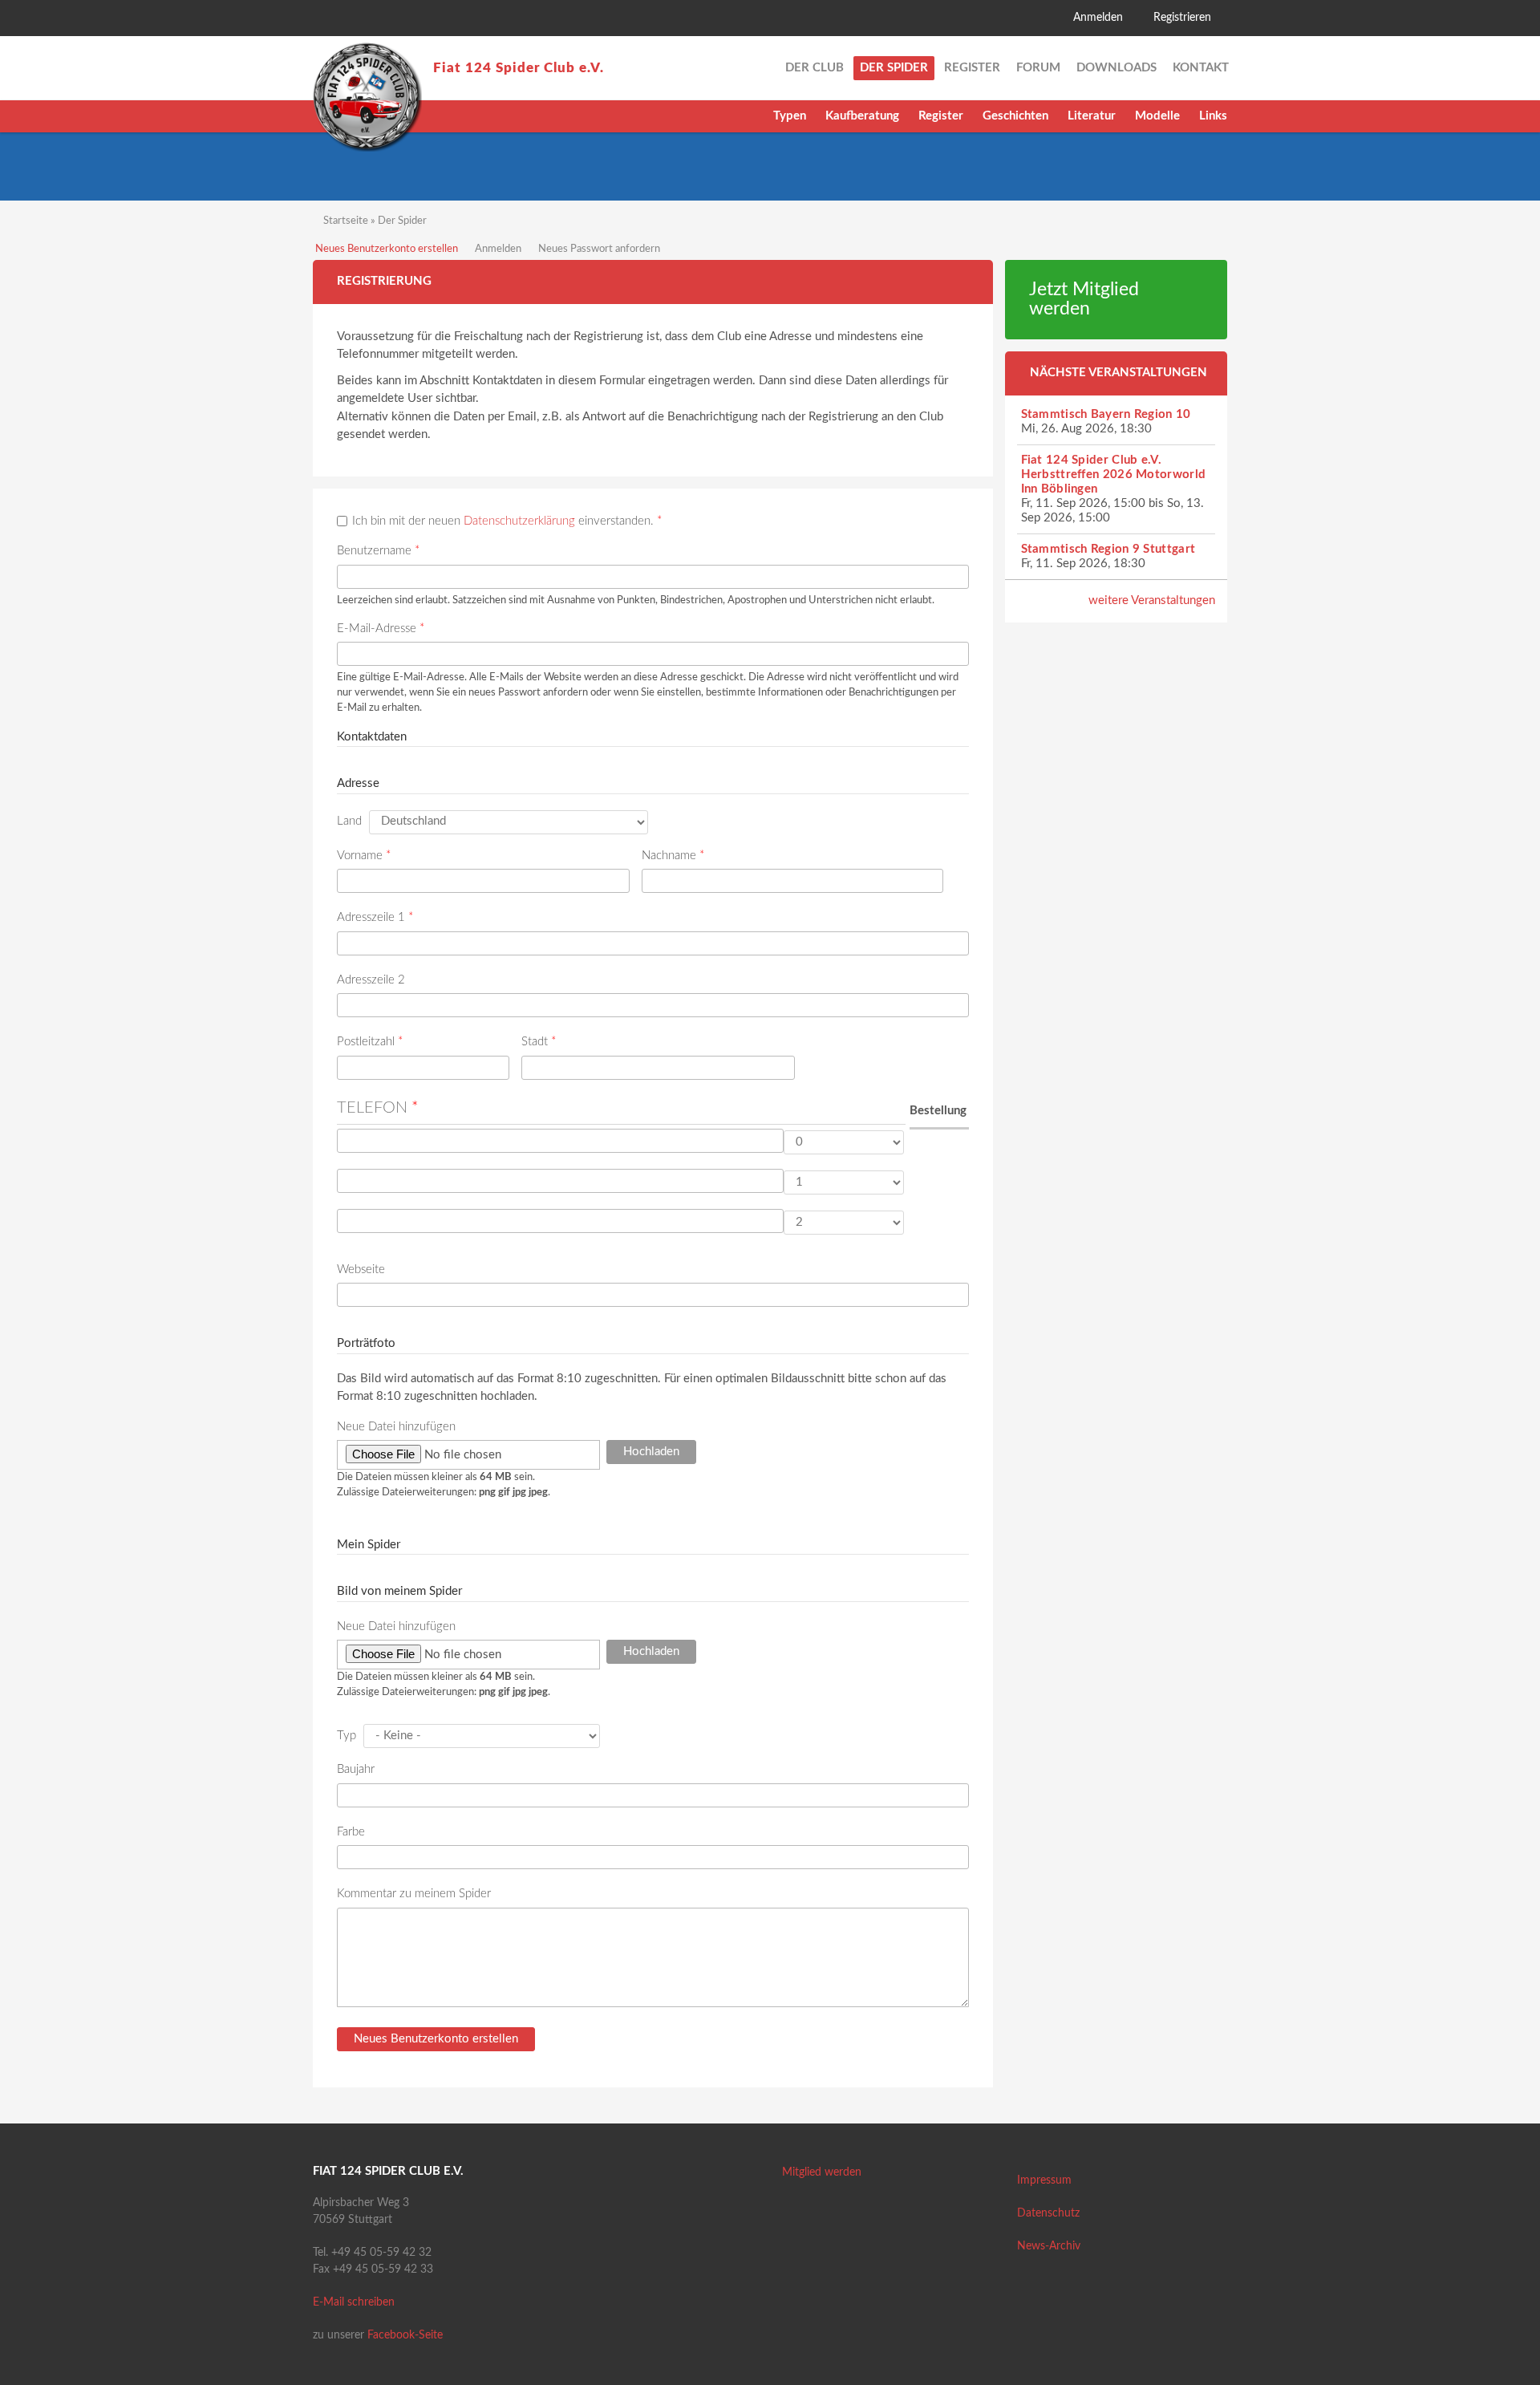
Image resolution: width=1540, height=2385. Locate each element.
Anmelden (1098, 18)
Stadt (539, 1042)
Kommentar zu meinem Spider (414, 1894)
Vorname (364, 856)
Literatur (1092, 116)
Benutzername (378, 551)
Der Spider (894, 68)
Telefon (378, 1108)
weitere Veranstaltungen (1152, 600)
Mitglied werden (822, 2172)
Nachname (673, 856)
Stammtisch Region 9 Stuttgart (1108, 549)
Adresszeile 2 (371, 980)
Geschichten (1015, 116)
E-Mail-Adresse (381, 629)
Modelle (1157, 116)
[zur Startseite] (367, 97)
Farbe (351, 1832)
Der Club (815, 68)
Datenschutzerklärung (519, 521)
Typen (790, 116)
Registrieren (1182, 18)
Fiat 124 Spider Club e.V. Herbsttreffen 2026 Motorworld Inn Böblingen (1114, 475)
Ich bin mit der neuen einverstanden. (507, 521)
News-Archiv (1049, 2246)
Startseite (346, 221)
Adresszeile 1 (375, 917)
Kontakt (1201, 68)
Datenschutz (1048, 2213)
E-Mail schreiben (354, 2302)
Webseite (361, 1270)
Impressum (1044, 2180)
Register (941, 116)
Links (1213, 116)
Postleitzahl (370, 1042)
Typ (346, 1736)
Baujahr (356, 1769)
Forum (1038, 68)
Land (349, 821)
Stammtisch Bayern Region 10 (1106, 414)
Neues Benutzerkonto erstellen (387, 249)
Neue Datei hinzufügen (396, 1427)
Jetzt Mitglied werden (1084, 300)
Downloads (1116, 68)
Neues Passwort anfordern (599, 249)
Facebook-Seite (405, 2335)
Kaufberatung (862, 116)
